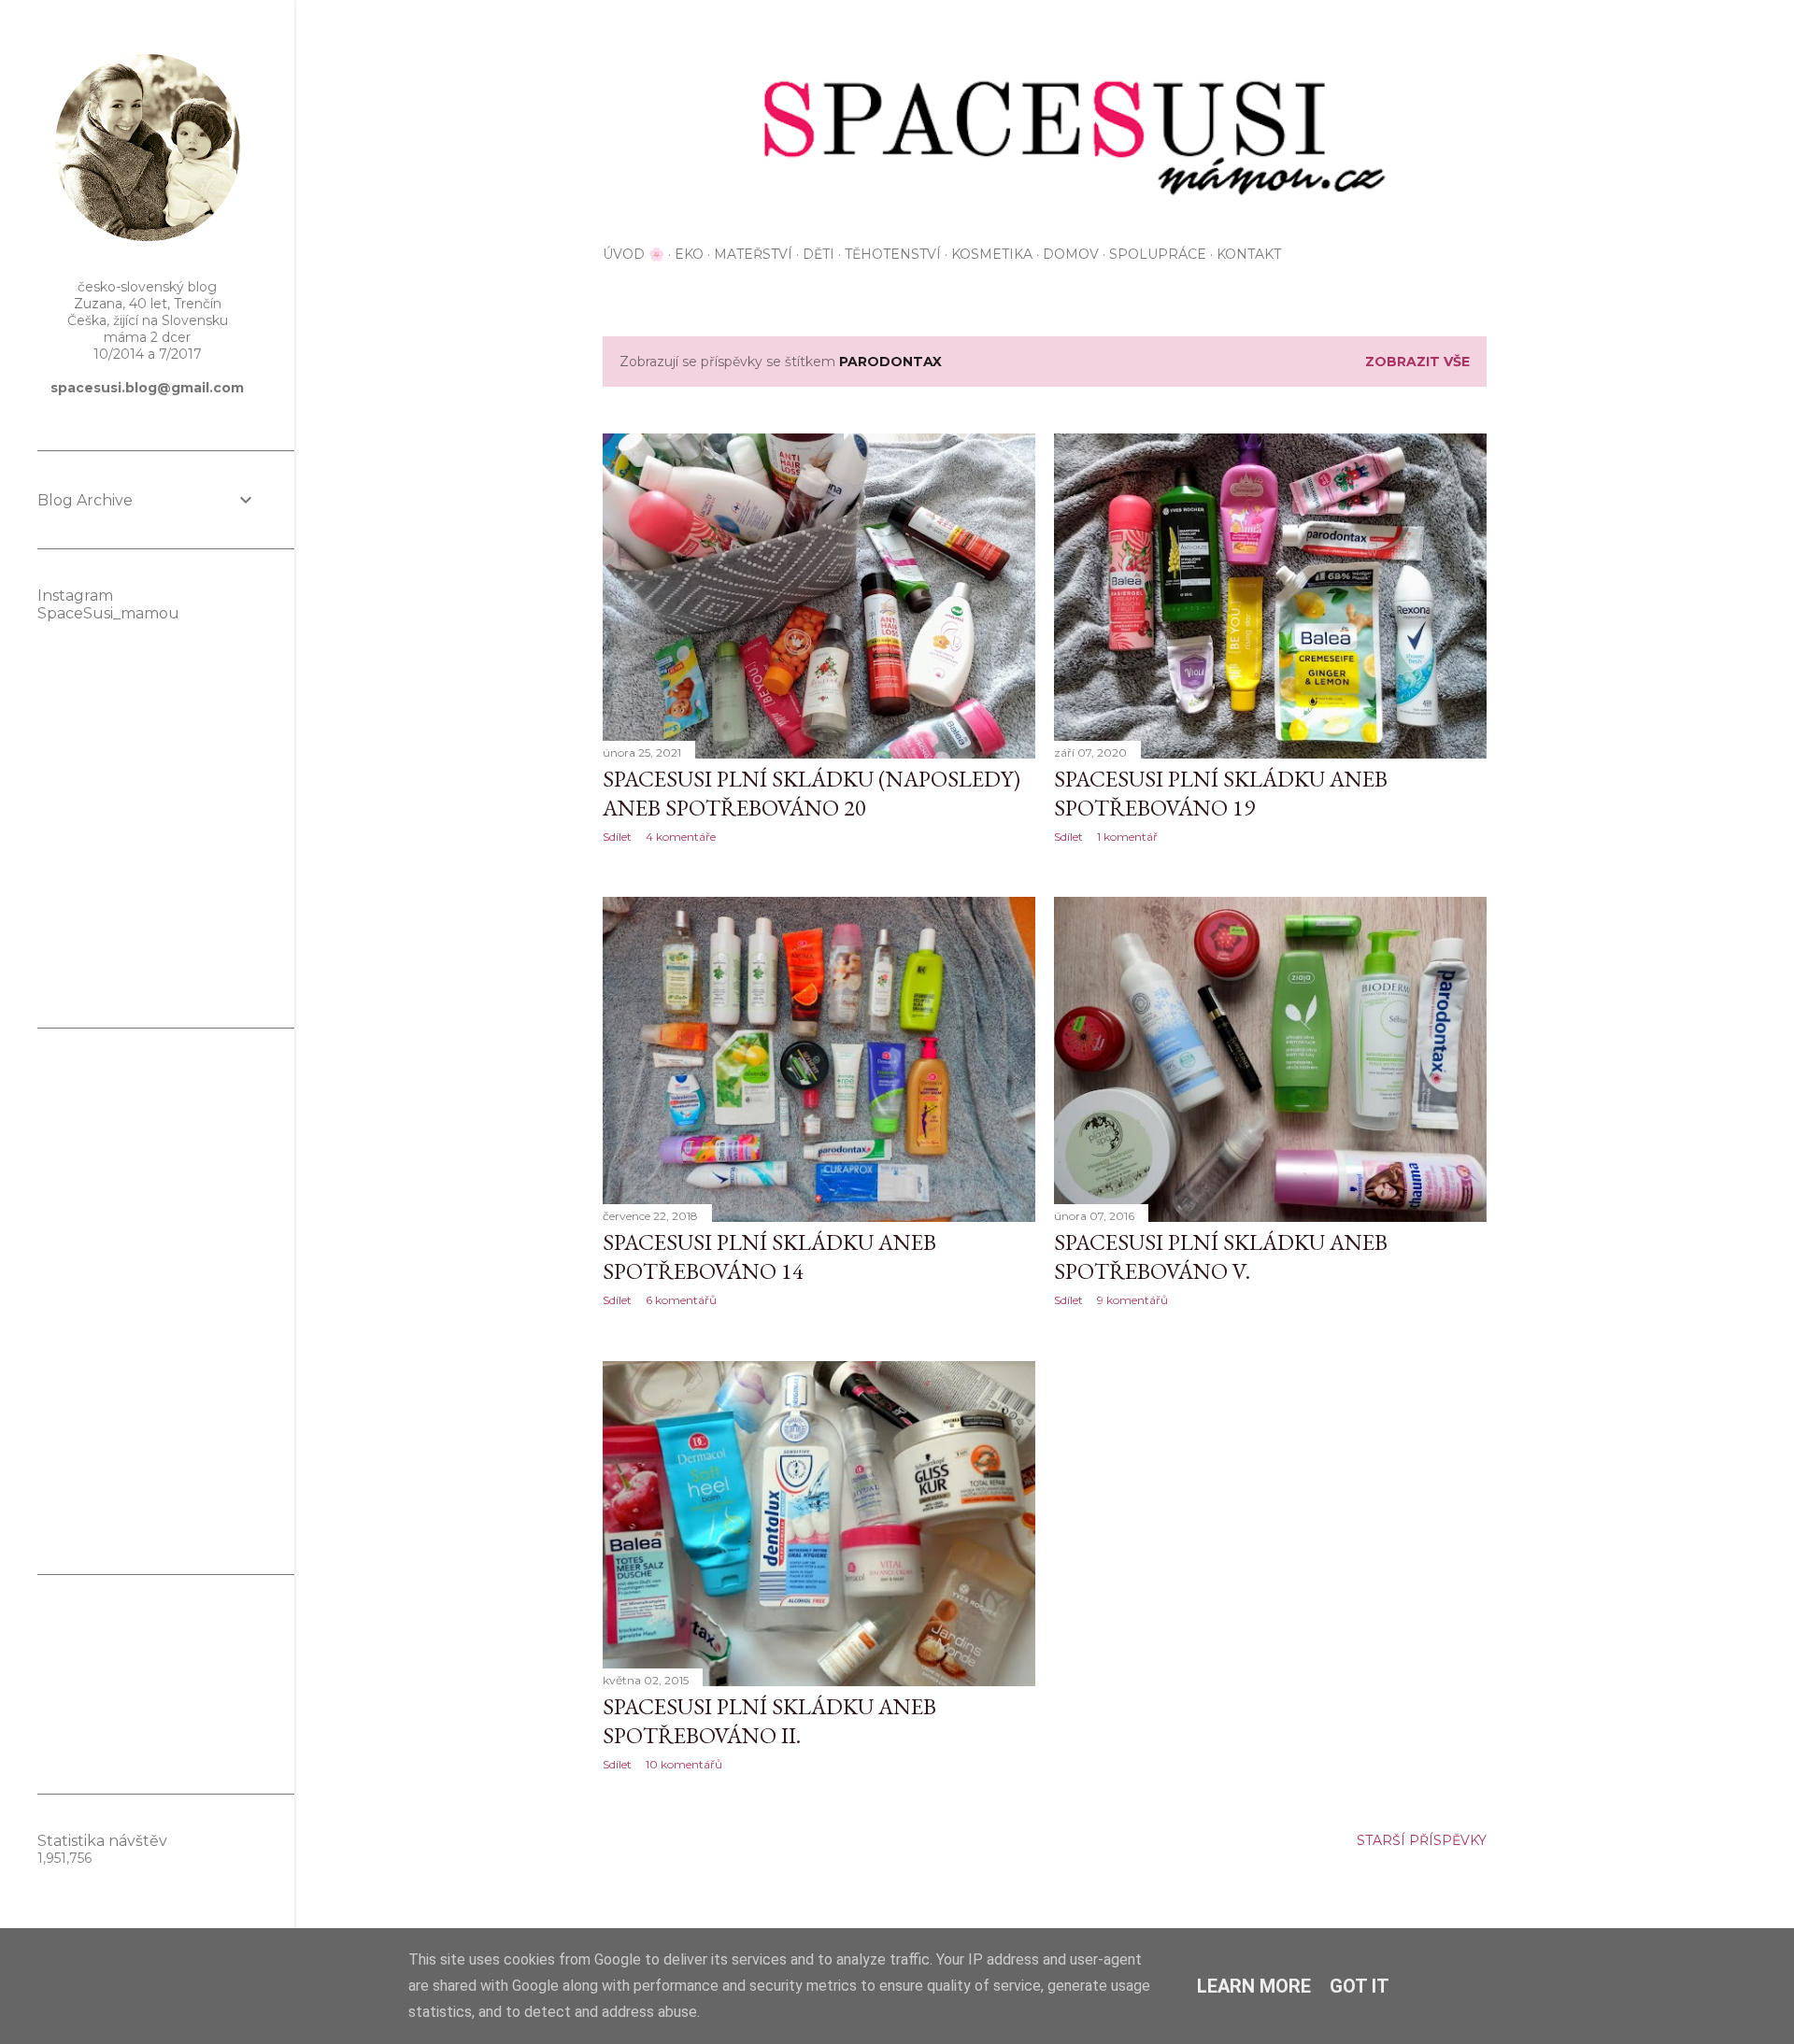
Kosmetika (992, 254)
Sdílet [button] (617, 837)
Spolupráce (1158, 254)
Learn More (1254, 1986)
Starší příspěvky (1422, 1840)
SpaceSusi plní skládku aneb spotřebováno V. (1221, 1256)
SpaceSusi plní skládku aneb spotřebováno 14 (769, 1256)
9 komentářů (1132, 1300)
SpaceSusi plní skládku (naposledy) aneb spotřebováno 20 (812, 793)
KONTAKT (1249, 254)
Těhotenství (893, 254)
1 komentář (1127, 837)
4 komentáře (681, 837)
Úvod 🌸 (634, 254)
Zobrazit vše (1417, 362)
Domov (1071, 254)
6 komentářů (681, 1300)
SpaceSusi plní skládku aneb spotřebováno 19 (1221, 793)
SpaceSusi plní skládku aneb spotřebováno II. (769, 1721)
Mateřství (753, 254)
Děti (819, 254)
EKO (689, 254)
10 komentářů (684, 1764)
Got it (1360, 1986)
